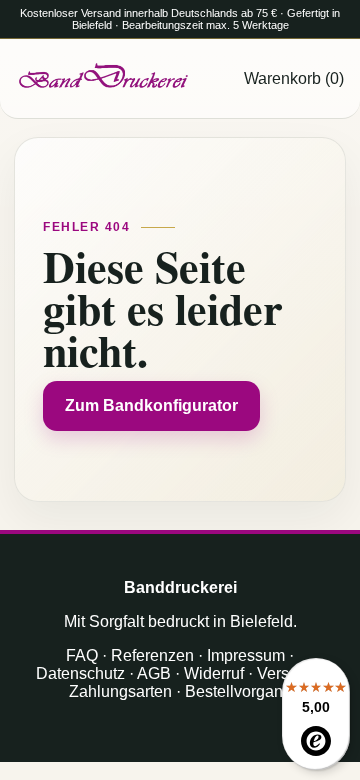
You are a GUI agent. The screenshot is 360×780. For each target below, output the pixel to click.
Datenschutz (80, 673)
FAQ (82, 655)
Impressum (246, 655)
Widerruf (214, 673)
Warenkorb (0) (294, 78)
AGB (154, 673)
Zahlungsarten (120, 691)
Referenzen (152, 655)
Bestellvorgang (238, 691)
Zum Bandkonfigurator (151, 405)
